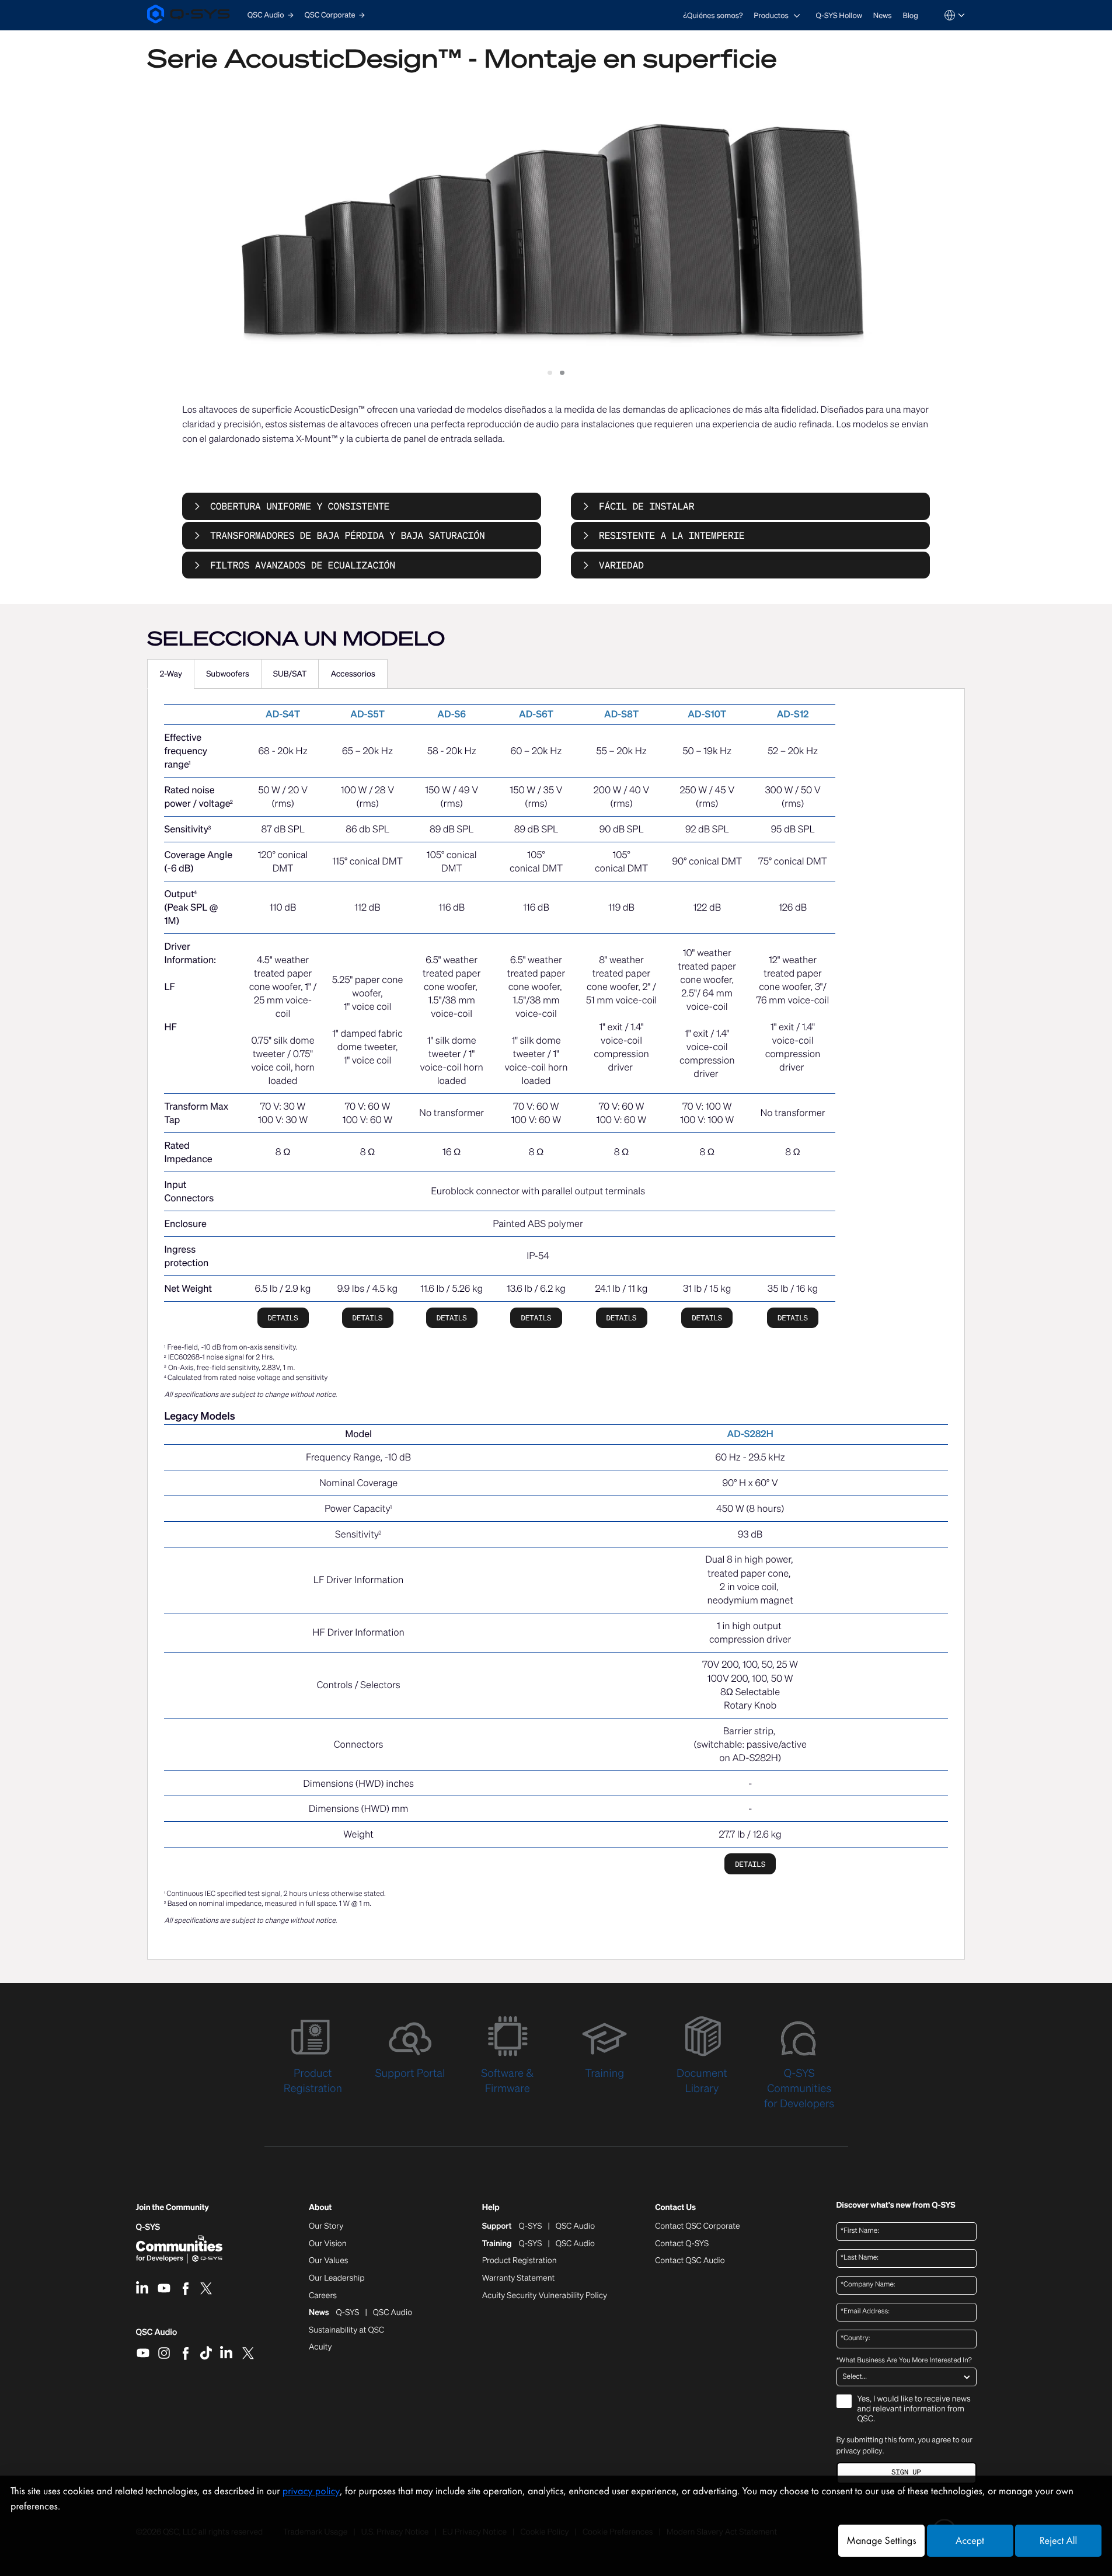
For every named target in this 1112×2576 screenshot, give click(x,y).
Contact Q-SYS (682, 2244)
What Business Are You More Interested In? (904, 2361)
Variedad (621, 565)
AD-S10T (707, 714)
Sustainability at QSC (346, 2330)
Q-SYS (148, 2227)
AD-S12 (793, 714)
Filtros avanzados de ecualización (303, 565)
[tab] (171, 674)
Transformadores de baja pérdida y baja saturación (347, 535)
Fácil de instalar (646, 506)
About (320, 2208)
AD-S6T (536, 714)
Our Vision (328, 2244)
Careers (323, 2296)
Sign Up (906, 2472)
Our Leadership (337, 2278)
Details (283, 1318)
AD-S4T (283, 714)
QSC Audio (157, 2336)
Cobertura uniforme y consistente (300, 506)
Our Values (328, 2261)
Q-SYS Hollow (839, 15)
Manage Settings (881, 2541)
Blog (910, 15)
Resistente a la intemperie (672, 535)
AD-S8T (621, 714)
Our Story (326, 2226)
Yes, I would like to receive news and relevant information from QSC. (914, 2409)
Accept (970, 2541)
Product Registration (520, 2261)
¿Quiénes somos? (713, 15)
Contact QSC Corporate (697, 2226)
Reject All (1058, 2541)
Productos (771, 15)
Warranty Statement (519, 2278)
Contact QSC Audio (690, 2261)
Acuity (320, 2347)
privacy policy (860, 2451)
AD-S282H (750, 1434)
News (883, 15)
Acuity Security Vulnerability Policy (545, 2296)
